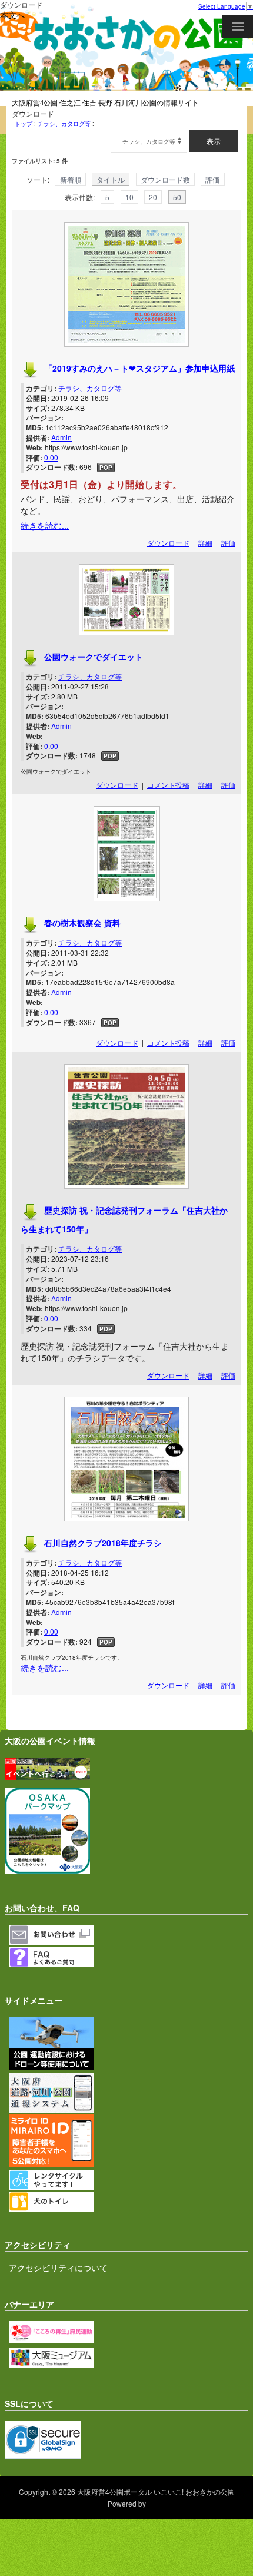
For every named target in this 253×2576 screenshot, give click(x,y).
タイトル (111, 179)
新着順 (71, 179)
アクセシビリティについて (58, 2267)
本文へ (12, 15)
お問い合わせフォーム (129, 1935)
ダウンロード (168, 543)
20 (153, 197)
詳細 (205, 543)
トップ (24, 124)
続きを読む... (45, 525)
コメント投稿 (168, 785)
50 (177, 197)
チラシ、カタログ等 (64, 124)
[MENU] (238, 26)
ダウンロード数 (165, 179)
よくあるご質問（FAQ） (129, 1957)
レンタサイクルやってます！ (129, 2180)
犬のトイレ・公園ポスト (129, 2202)
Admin (61, 437)
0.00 (51, 457)
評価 (212, 179)
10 (129, 197)
